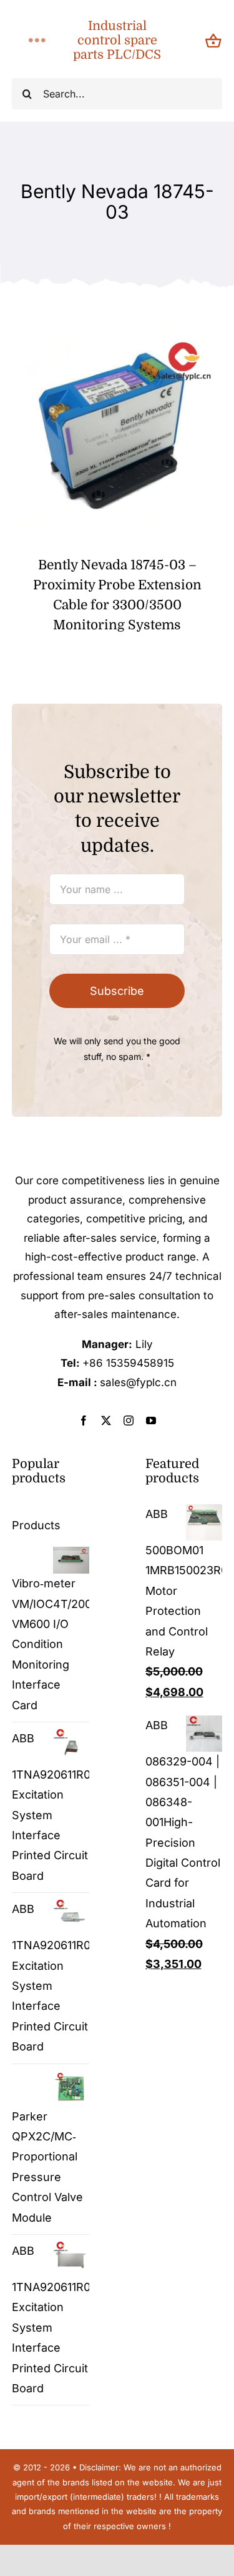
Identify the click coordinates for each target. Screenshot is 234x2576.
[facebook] (84, 1420)
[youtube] (151, 1420)
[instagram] (129, 1420)
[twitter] (106, 1420)
